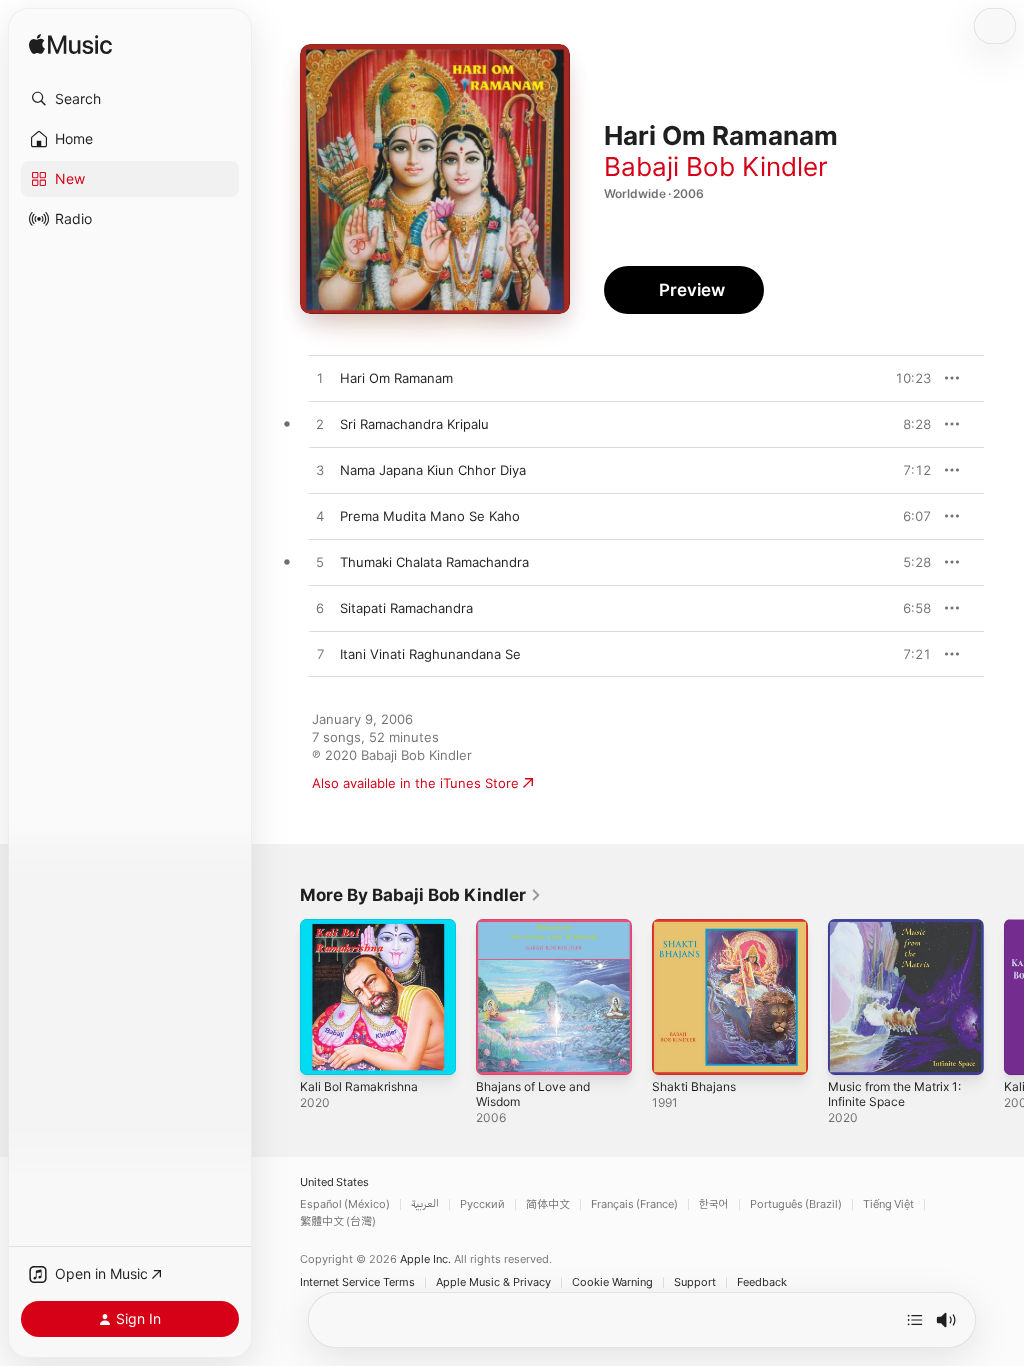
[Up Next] (915, 1320)
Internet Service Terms (357, 1282)
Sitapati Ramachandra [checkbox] (406, 608)
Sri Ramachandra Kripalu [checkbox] (414, 424)
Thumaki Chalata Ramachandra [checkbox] (434, 562)
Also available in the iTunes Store (415, 783)
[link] (421, 895)
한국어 (714, 1204)
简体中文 (548, 1204)
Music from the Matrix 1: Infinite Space (894, 1094)
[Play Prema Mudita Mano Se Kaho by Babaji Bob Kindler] (320, 517)
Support (695, 1282)
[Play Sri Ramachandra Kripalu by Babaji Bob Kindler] (320, 425)
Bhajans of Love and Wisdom (533, 1094)
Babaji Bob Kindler (716, 166)
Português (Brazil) (796, 1204)
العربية (425, 1204)
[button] (130, 99)
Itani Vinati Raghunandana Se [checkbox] (430, 654)
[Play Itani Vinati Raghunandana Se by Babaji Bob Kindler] (320, 655)
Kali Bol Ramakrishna (359, 1086)
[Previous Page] (280, 997)
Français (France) (634, 1204)
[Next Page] (1004, 997)
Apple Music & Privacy (493, 1282)
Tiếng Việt (888, 1204)
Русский (482, 1204)
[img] (70, 45)
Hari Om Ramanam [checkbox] (396, 378)
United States (334, 1182)
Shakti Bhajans (694, 1086)
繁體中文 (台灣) (338, 1221)
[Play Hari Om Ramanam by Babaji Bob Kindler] (320, 379)
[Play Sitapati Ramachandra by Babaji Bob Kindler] (320, 609)
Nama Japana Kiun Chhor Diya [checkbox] (433, 470)
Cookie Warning (612, 1282)
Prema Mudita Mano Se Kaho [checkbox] (430, 516)
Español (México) (345, 1204)
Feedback (762, 1282)
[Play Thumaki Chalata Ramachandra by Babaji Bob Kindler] (320, 563)
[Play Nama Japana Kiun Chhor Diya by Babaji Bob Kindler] (320, 471)
